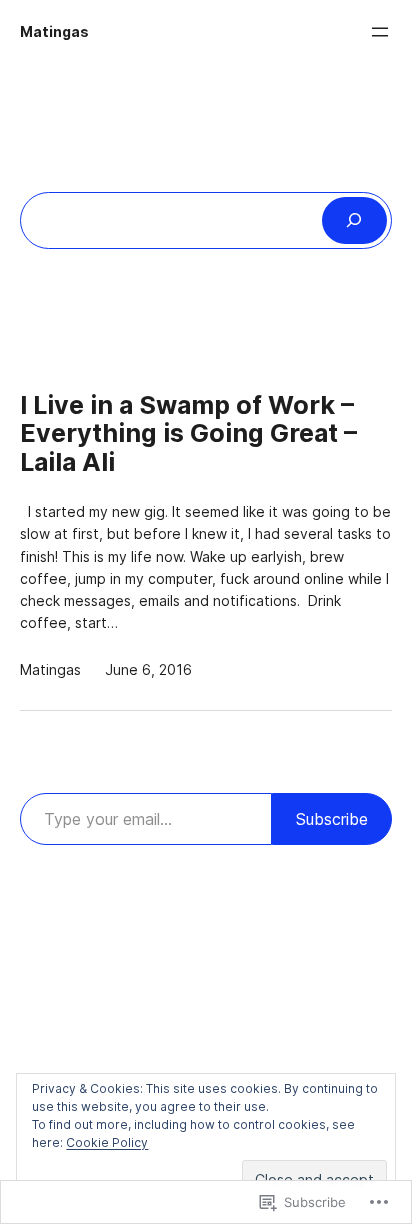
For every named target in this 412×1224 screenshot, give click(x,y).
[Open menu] (380, 32)
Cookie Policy (107, 1142)
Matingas (54, 32)
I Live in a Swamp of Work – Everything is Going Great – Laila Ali (188, 434)
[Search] (354, 220)
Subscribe (332, 819)
